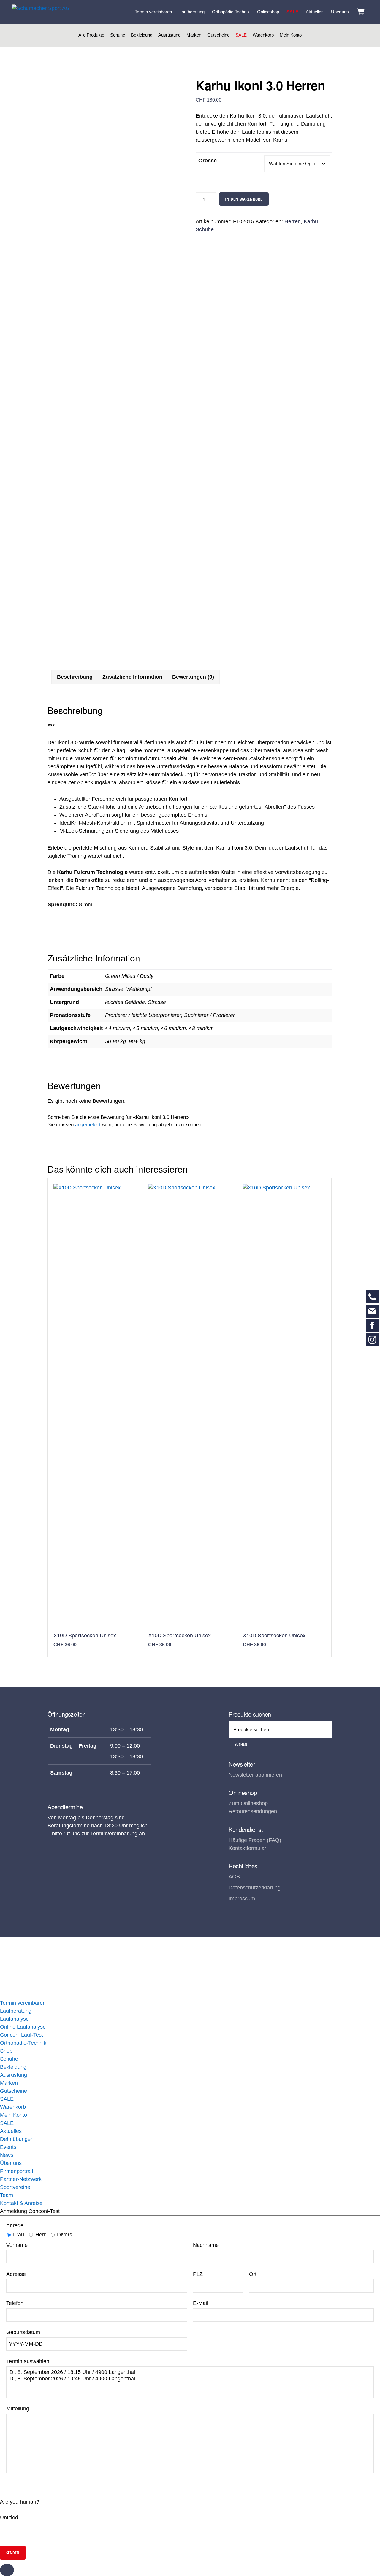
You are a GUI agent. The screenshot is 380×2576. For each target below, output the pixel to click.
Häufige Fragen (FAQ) (255, 1840)
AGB (234, 1877)
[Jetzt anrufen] (372, 1297)
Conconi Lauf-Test (22, 2035)
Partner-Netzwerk (21, 2179)
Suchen (241, 1744)
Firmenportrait (17, 2171)
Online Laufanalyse (23, 2027)
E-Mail (201, 2303)
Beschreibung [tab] (75, 677)
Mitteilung (18, 2409)
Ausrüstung (169, 35)
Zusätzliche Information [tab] (132, 677)
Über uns (11, 2163)
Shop (6, 2051)
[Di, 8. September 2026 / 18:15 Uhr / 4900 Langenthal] (190, 2372)
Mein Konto (291, 35)
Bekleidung (142, 35)
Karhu (311, 221)
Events (8, 2147)
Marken (194, 35)
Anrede (15, 2225)
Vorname (17, 2245)
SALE (241, 35)
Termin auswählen (28, 2361)
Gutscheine (218, 35)
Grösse (208, 161)
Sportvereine (15, 2187)
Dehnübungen (17, 2139)
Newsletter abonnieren (255, 1775)
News (7, 2155)
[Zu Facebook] (372, 1325)
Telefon (15, 2303)
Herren (293, 221)
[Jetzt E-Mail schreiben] (372, 1311)
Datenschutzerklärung (255, 1888)
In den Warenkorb (244, 199)
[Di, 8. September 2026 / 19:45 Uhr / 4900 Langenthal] (190, 2379)
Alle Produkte (91, 35)
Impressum (242, 1899)
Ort (253, 2274)
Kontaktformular (247, 1848)
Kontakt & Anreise (21, 2203)
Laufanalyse (14, 2019)
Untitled (9, 2518)
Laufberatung (16, 2011)
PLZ (198, 2274)
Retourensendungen (253, 1811)
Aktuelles (11, 2131)
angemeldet (88, 1125)
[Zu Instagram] (372, 1340)
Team (7, 2195)
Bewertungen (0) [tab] (193, 677)
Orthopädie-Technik (23, 2043)
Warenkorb (263, 35)
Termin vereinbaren (23, 2003)
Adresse (16, 2274)
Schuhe (118, 35)
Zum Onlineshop (248, 1803)
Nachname (206, 2245)
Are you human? (20, 2502)
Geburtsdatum (23, 2332)
